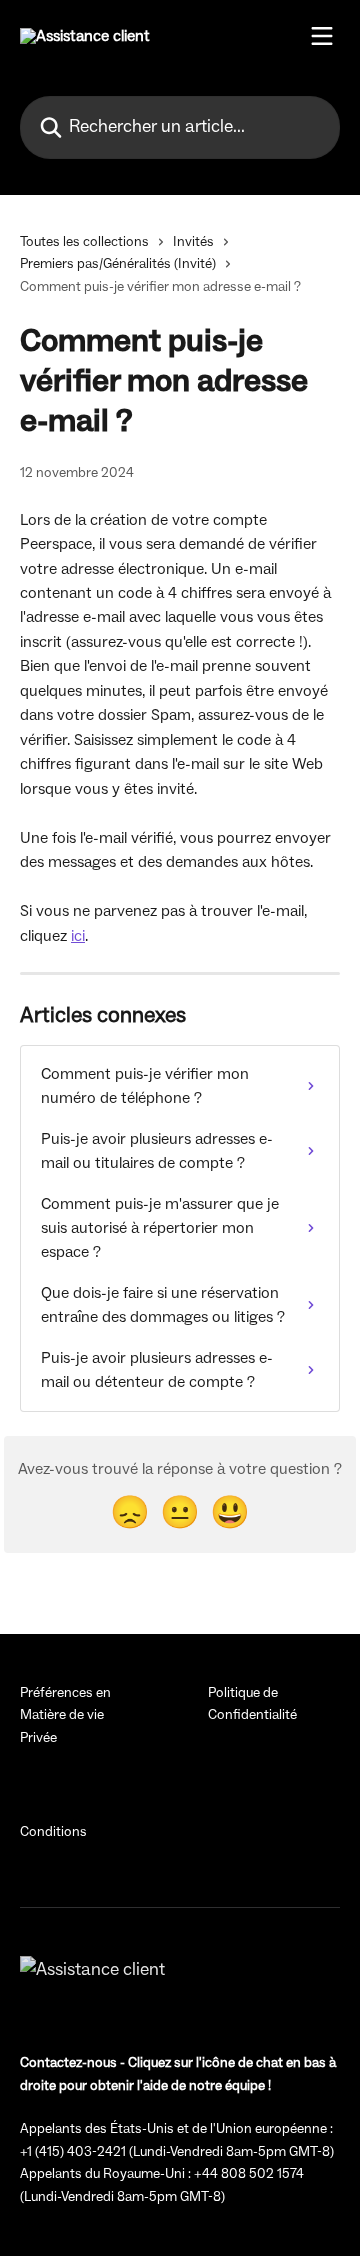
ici (78, 936)
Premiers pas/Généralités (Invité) (118, 264)
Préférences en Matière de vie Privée (65, 1715)
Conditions (53, 1832)
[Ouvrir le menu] (322, 36)
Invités (193, 242)
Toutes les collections (84, 242)
